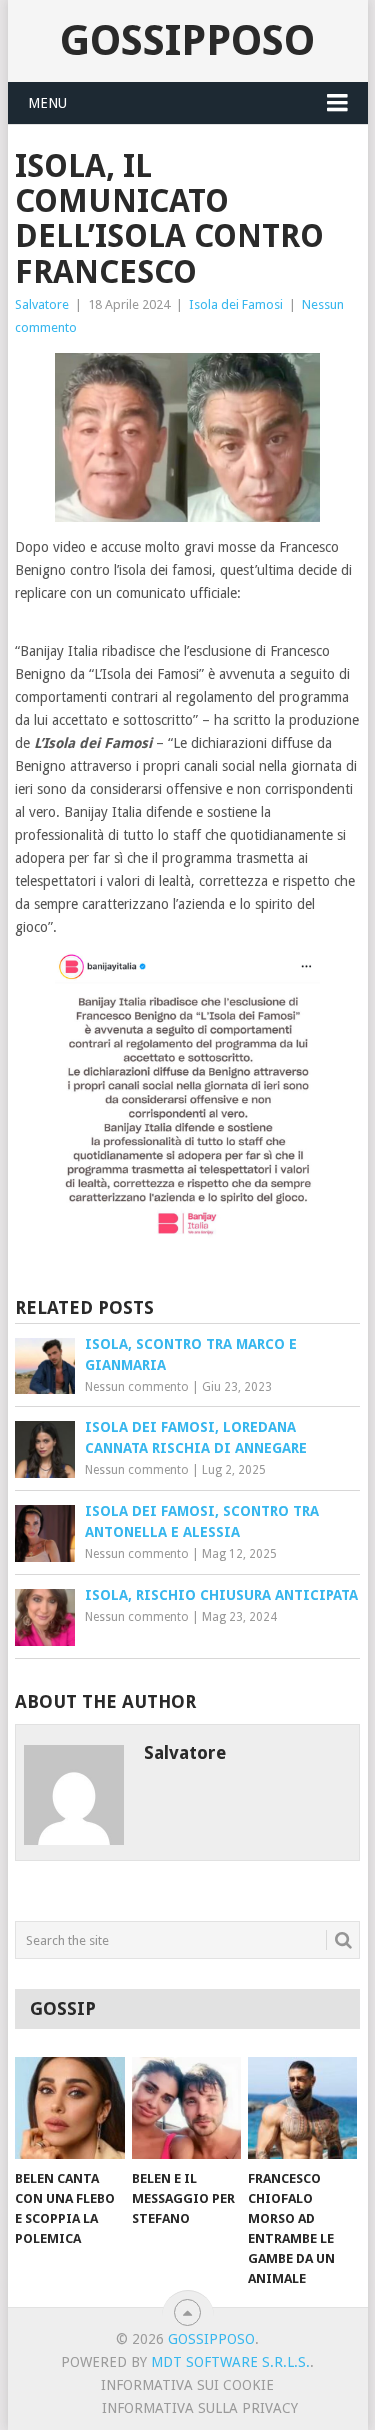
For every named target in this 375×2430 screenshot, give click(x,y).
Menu (47, 103)
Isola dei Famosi (236, 304)
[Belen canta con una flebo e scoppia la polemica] (69, 2108)
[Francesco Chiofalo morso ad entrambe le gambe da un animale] (302, 2108)
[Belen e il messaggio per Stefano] (186, 2108)
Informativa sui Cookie (187, 2385)
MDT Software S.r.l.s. (230, 2362)
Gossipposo (187, 40)
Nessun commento (137, 1387)
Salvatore (42, 304)
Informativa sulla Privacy (200, 2408)
